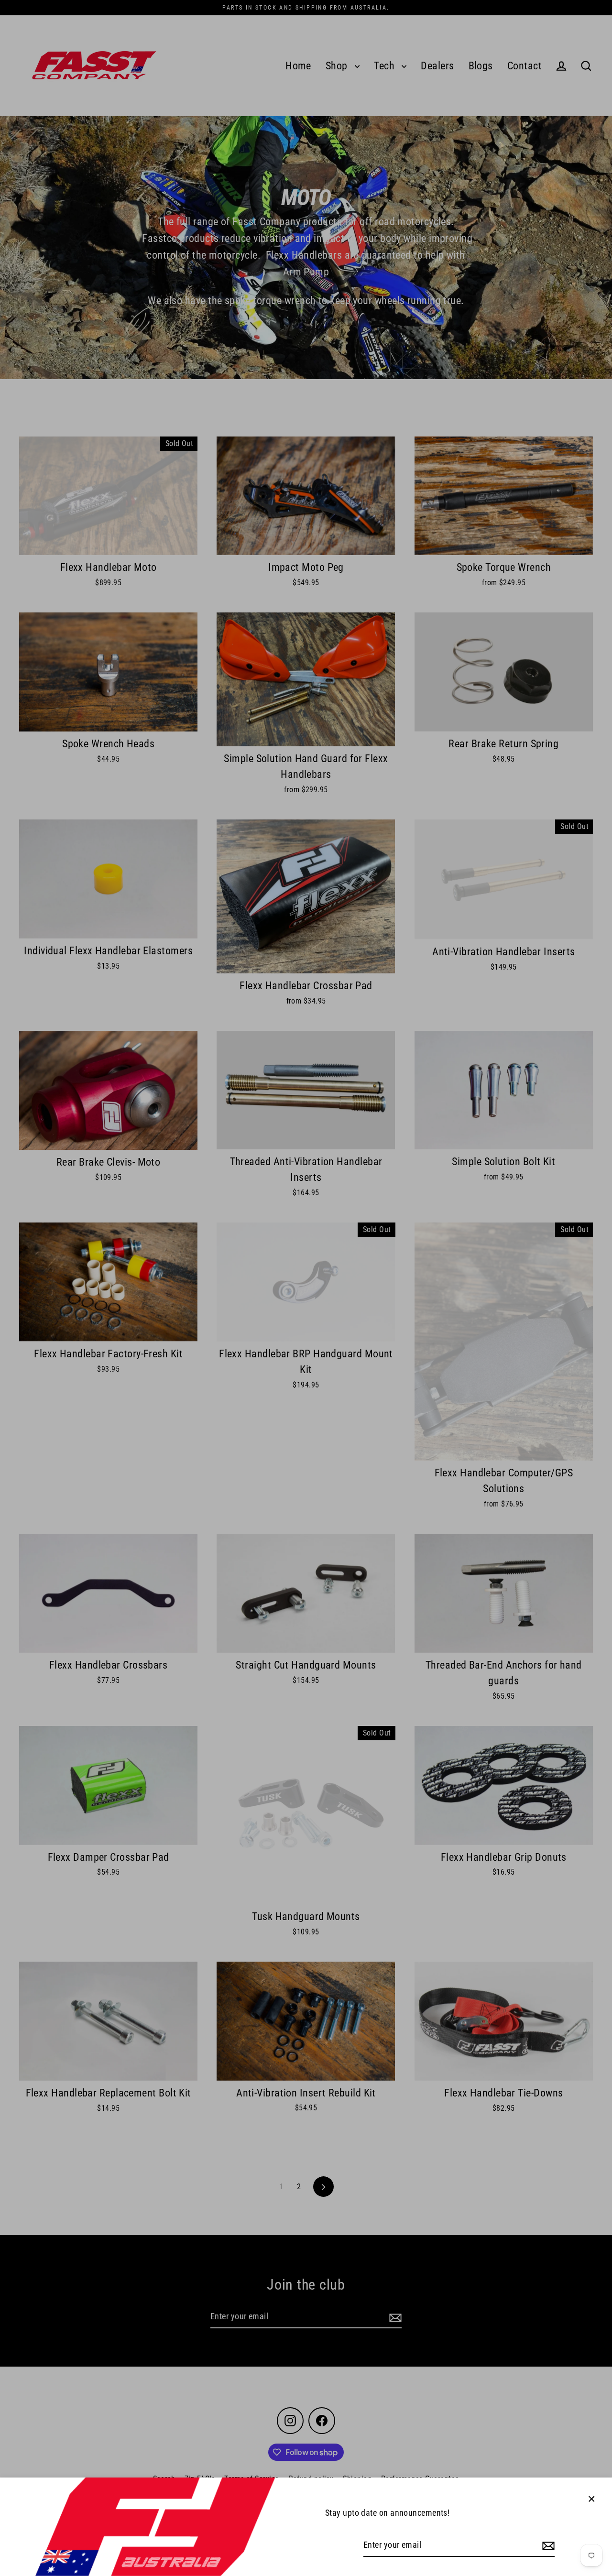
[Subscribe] (547, 2546)
